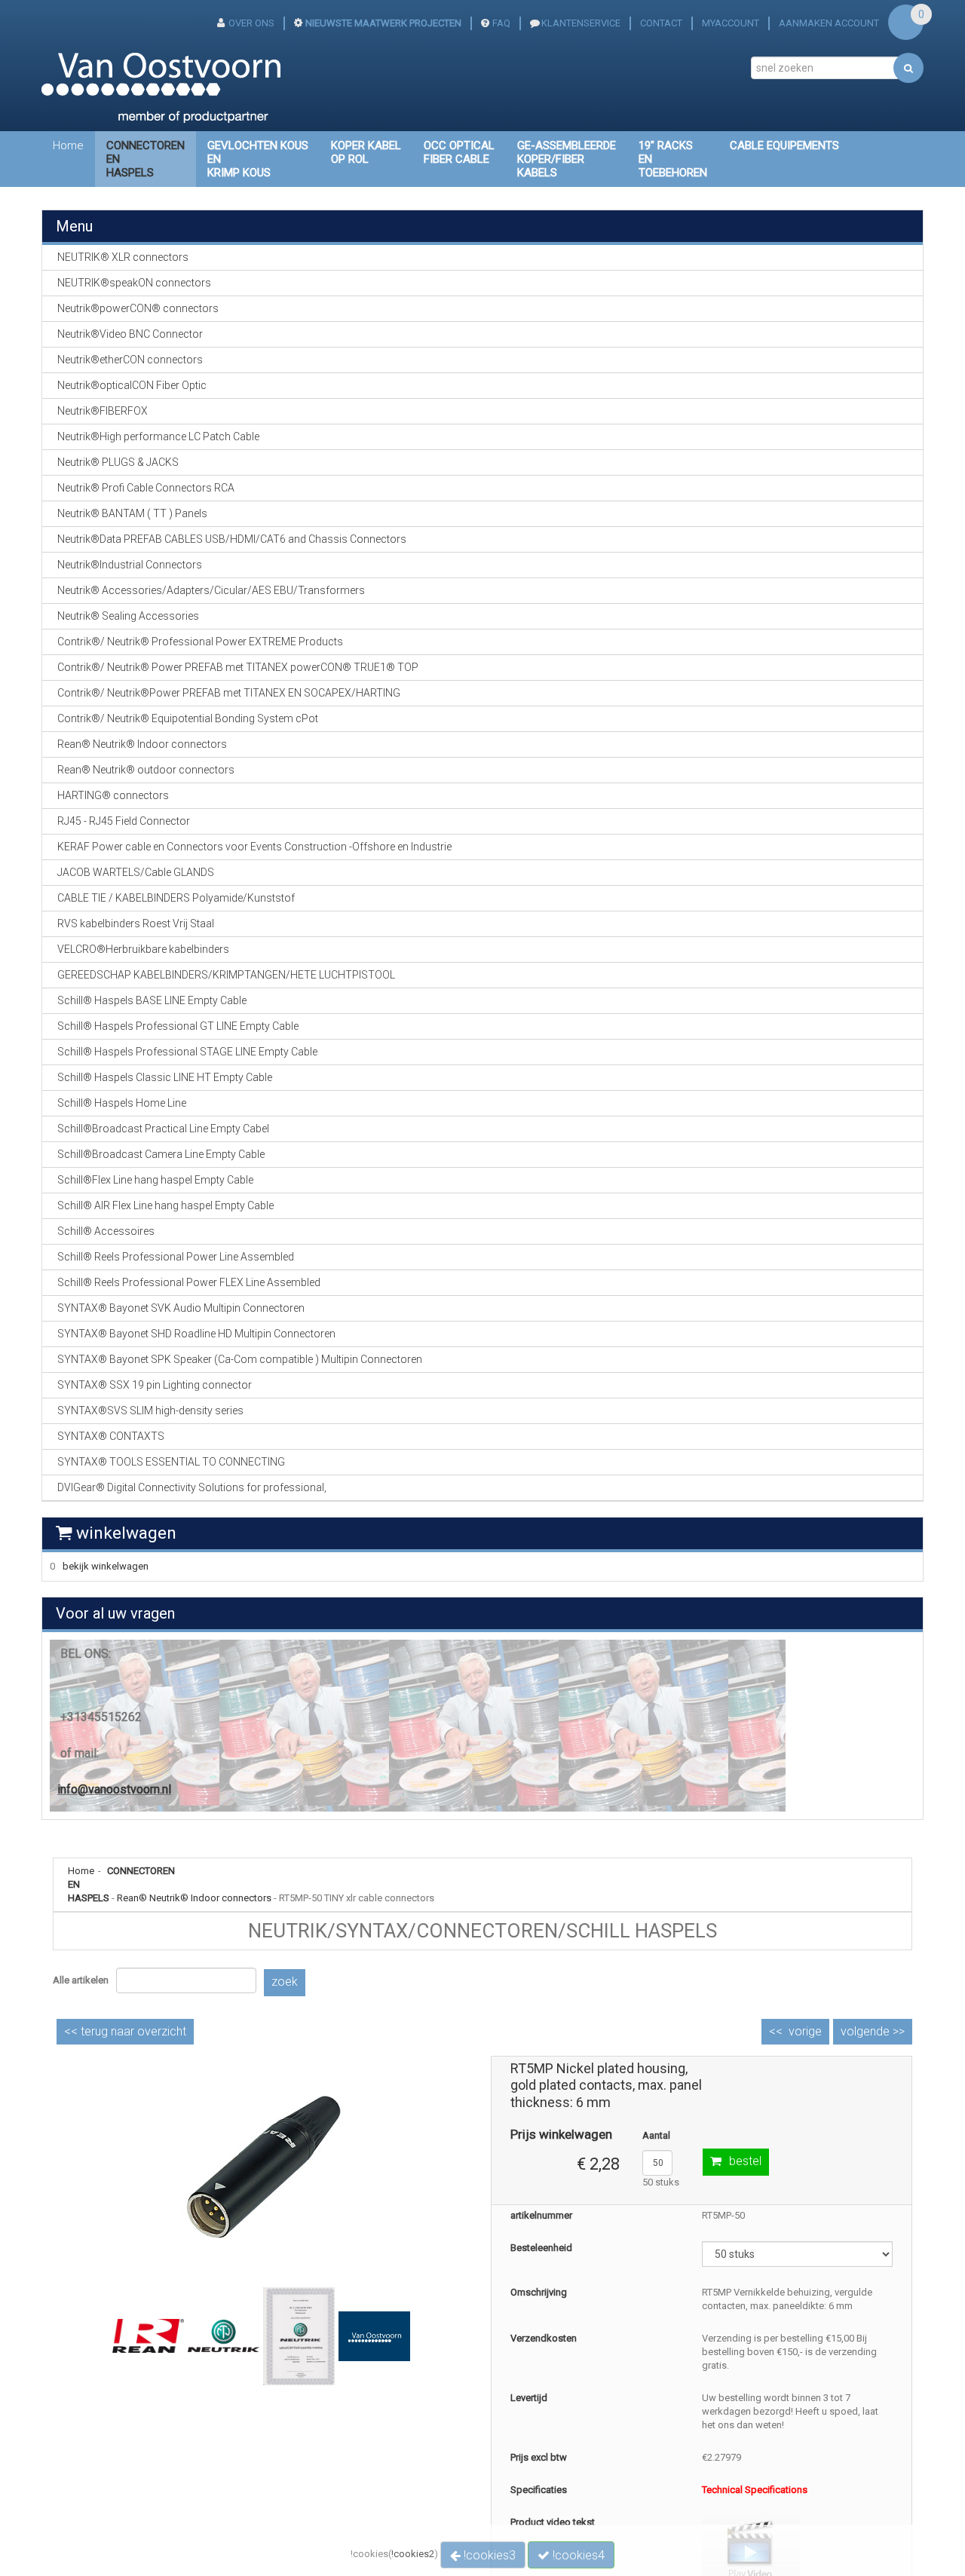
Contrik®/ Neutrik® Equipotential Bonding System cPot (188, 718)
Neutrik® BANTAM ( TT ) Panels (132, 513)
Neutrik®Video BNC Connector (130, 334)
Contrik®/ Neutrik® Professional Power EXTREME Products (200, 642)
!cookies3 (488, 2555)
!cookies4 (577, 2555)
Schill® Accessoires (106, 1231)
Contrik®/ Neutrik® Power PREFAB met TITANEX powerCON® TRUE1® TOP (238, 667)
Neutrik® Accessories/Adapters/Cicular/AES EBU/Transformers (211, 590)
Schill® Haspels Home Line (122, 1103)
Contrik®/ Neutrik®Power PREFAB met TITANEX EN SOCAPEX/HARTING (229, 693)
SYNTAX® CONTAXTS (111, 1436)
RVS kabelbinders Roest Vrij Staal (136, 924)
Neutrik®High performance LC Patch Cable (158, 436)
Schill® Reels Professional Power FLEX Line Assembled (189, 1282)
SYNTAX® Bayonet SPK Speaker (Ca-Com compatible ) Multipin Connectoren (240, 1359)
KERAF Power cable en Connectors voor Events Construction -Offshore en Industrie (254, 847)
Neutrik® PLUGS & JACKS (118, 462)
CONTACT (661, 23)
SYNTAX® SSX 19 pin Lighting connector (155, 1385)
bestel (745, 2161)
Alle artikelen (81, 1980)
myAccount (731, 23)
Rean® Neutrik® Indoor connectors (194, 1898)
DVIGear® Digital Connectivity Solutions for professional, (192, 1487)
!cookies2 (413, 2554)
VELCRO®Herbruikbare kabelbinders (143, 949)
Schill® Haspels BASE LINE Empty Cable (152, 1000)
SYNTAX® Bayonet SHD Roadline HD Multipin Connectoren (196, 1334)
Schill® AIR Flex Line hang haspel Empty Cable (165, 1205)
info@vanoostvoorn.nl (114, 1789)
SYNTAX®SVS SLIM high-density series (150, 1411)
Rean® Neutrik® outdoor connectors (146, 770)
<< (125, 2031)
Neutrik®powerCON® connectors (138, 308)
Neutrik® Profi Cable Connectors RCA (146, 488)
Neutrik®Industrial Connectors (130, 565)
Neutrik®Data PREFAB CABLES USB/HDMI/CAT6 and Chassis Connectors (232, 539)
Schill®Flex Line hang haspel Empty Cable (155, 1180)
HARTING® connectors (113, 795)
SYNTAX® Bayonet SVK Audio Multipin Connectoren (181, 1308)
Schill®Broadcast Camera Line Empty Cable (161, 1154)
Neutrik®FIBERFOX (103, 411)
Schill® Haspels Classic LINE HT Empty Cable (165, 1077)
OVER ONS (251, 23)
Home (68, 145)
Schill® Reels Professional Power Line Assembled (176, 1257)
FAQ (501, 23)
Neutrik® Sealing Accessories (128, 616)
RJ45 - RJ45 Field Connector (124, 821)
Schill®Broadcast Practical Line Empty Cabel (163, 1129)
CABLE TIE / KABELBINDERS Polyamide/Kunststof (176, 898)
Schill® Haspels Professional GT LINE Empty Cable (178, 1026)
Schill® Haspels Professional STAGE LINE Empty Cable (187, 1052)
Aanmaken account (829, 23)
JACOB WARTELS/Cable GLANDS (136, 872)
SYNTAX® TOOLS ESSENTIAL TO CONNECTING (171, 1462)
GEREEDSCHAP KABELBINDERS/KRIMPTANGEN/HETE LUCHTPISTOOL (226, 975)
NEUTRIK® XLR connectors (123, 257)
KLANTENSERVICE (581, 23)
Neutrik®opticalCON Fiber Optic (132, 385)
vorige (805, 2031)
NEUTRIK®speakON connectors (134, 283)
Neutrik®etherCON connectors (130, 360)
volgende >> (873, 2031)
